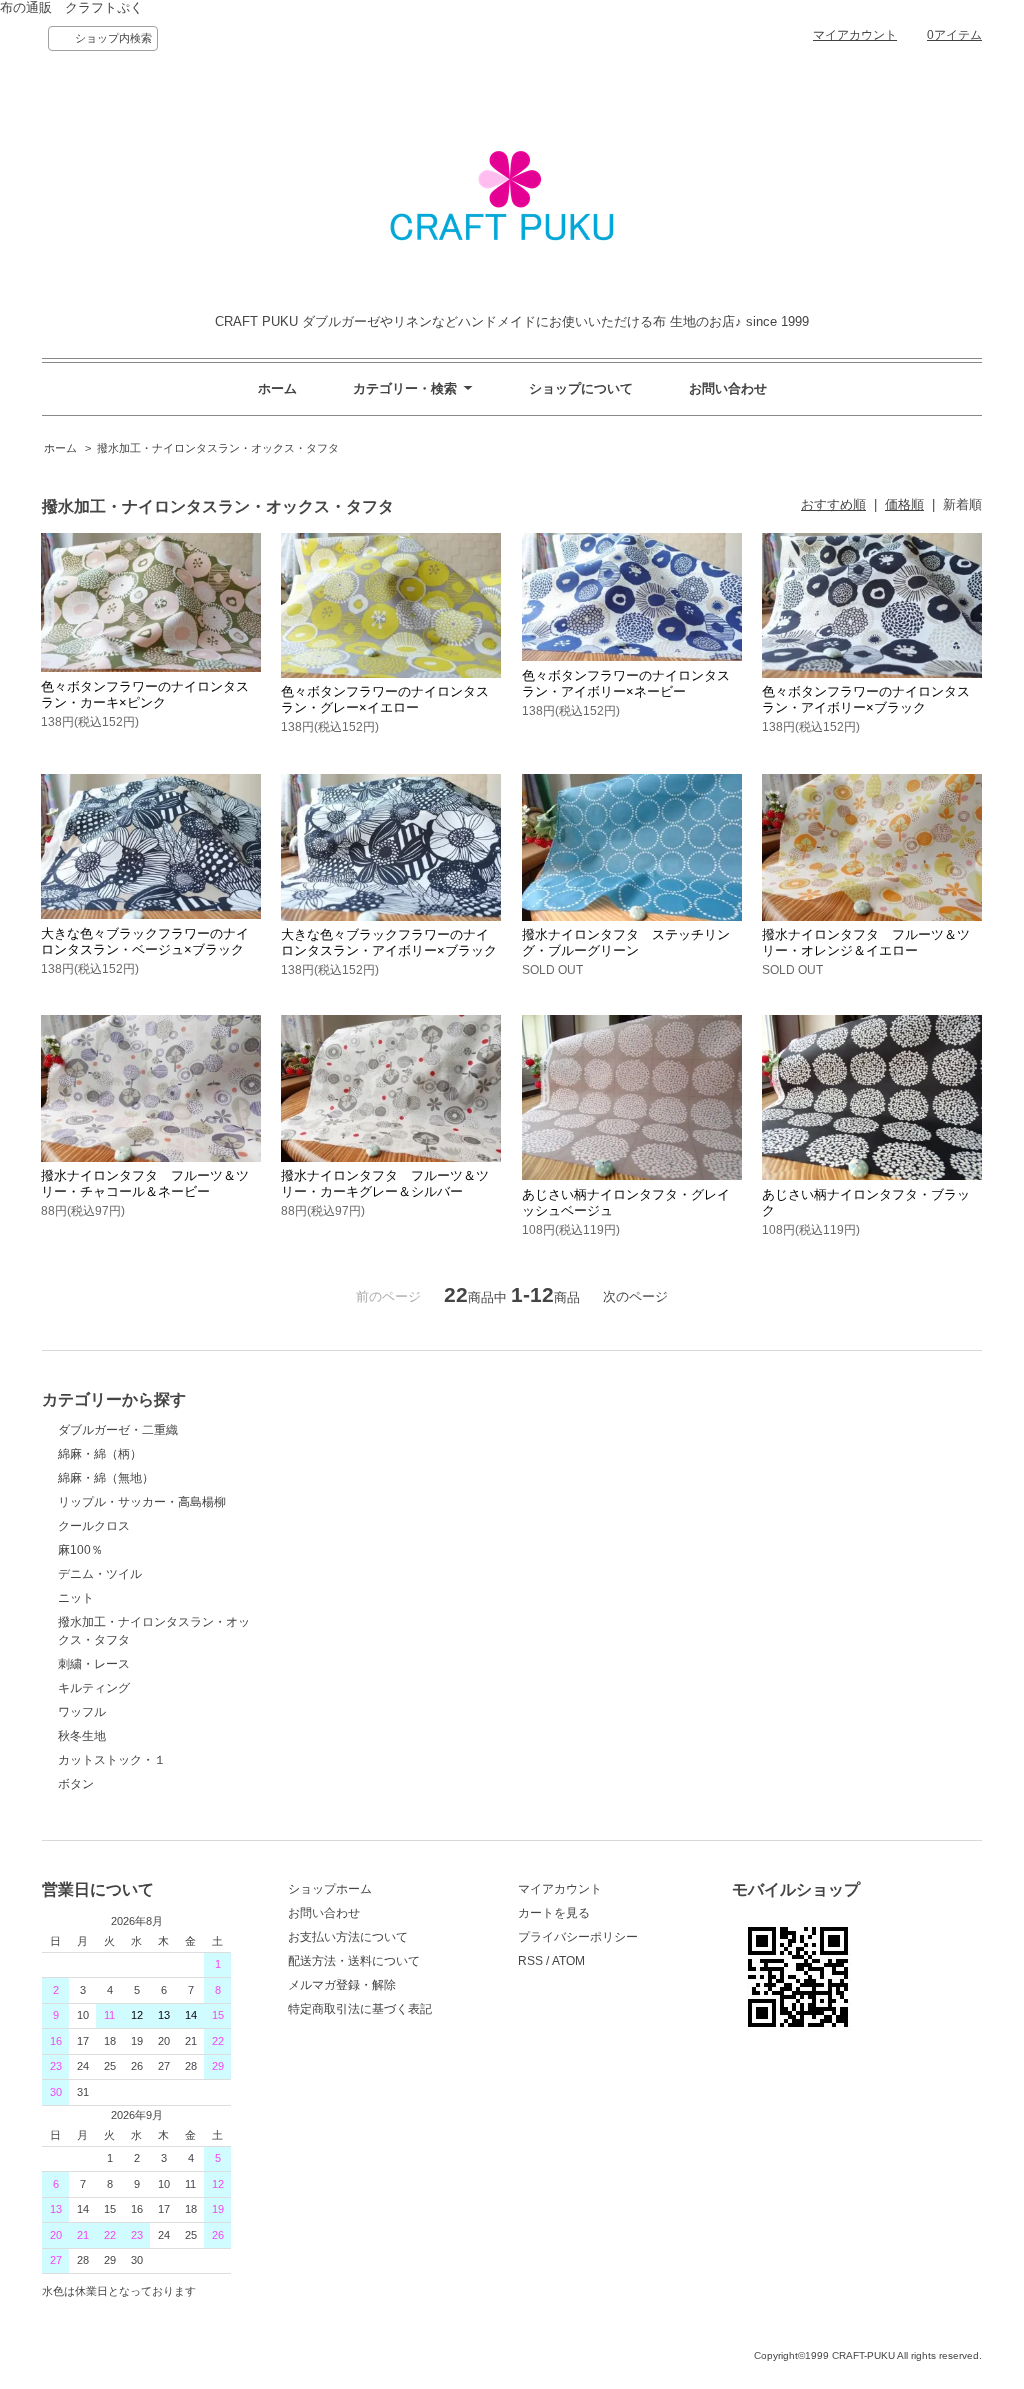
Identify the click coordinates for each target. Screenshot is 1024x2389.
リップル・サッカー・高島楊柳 (142, 1502)
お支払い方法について (348, 1937)
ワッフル (82, 1712)
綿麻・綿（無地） (106, 1478)
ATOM (568, 1961)
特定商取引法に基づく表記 (360, 2009)
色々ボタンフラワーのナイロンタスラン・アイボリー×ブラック (866, 699)
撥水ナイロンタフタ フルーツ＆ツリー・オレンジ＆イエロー (866, 942)
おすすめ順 (833, 504)
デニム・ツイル (100, 1574)
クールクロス (94, 1526)
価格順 (904, 504)
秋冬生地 (82, 1736)
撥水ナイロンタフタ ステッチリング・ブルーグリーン (626, 942)
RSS (530, 1961)
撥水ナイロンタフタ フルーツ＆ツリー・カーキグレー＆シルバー (385, 1183)
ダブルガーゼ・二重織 (118, 1430)
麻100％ (80, 1550)
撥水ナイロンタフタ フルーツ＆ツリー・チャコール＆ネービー (145, 1183)
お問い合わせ (728, 388)
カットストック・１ (112, 1760)
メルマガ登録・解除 (342, 1985)
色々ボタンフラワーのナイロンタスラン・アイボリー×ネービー (626, 683)
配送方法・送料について (354, 1961)
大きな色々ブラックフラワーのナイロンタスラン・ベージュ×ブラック (145, 941)
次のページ (635, 1296)
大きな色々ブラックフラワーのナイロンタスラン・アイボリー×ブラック (389, 942)
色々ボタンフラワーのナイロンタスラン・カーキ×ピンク (145, 694)
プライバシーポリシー (578, 1937)
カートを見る (554, 1913)
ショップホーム (330, 1889)
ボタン (76, 1784)
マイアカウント (855, 35)
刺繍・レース (94, 1664)
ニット (76, 1598)
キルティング (94, 1688)
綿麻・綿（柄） (100, 1454)
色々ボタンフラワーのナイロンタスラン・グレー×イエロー (385, 699)
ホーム (277, 388)
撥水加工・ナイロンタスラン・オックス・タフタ (218, 448)
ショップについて (581, 388)
